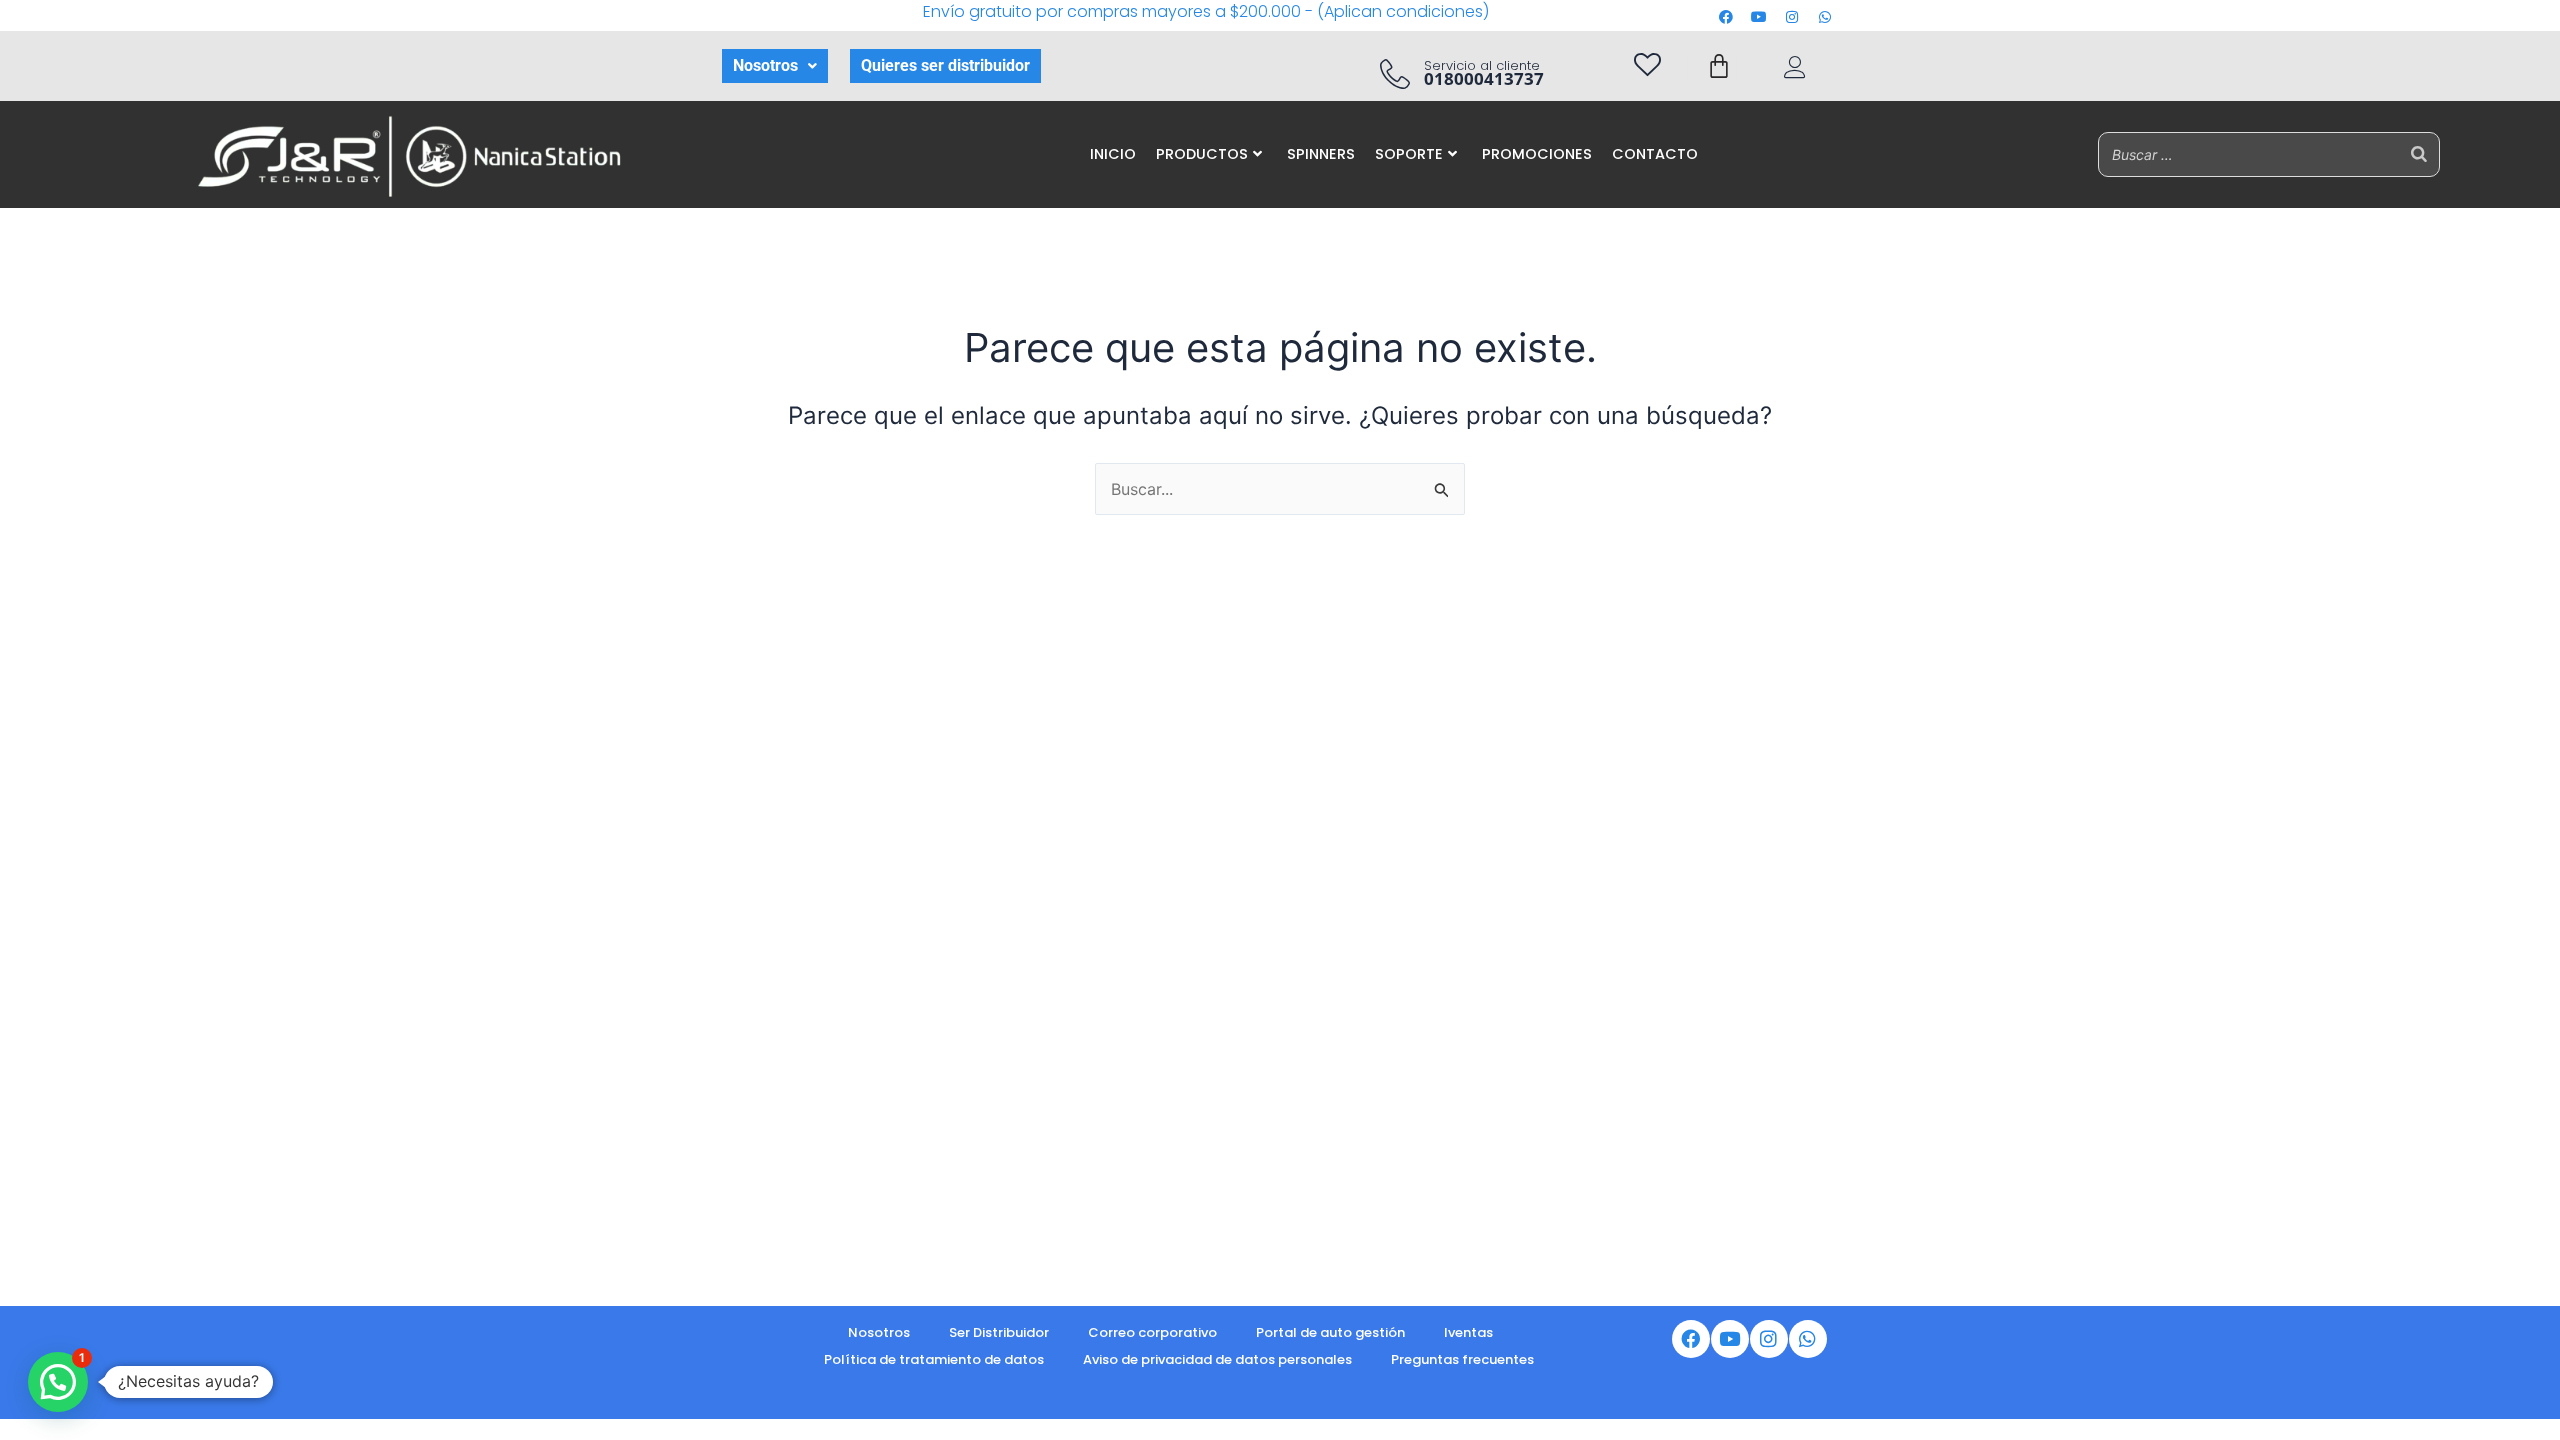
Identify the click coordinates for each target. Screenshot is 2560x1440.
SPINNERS (1321, 154)
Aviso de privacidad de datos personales (1217, 1359)
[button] (775, 66)
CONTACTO (1655, 154)
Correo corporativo (1152, 1332)
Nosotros (765, 65)
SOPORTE (1409, 154)
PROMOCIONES (1537, 154)
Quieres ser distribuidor (945, 65)
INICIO (1113, 154)
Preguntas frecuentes (1462, 1359)
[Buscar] (2419, 154)
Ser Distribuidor (999, 1332)
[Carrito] (1719, 66)
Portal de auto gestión (1330, 1332)
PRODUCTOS (1202, 154)
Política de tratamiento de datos (934, 1359)
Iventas (1468, 1332)
